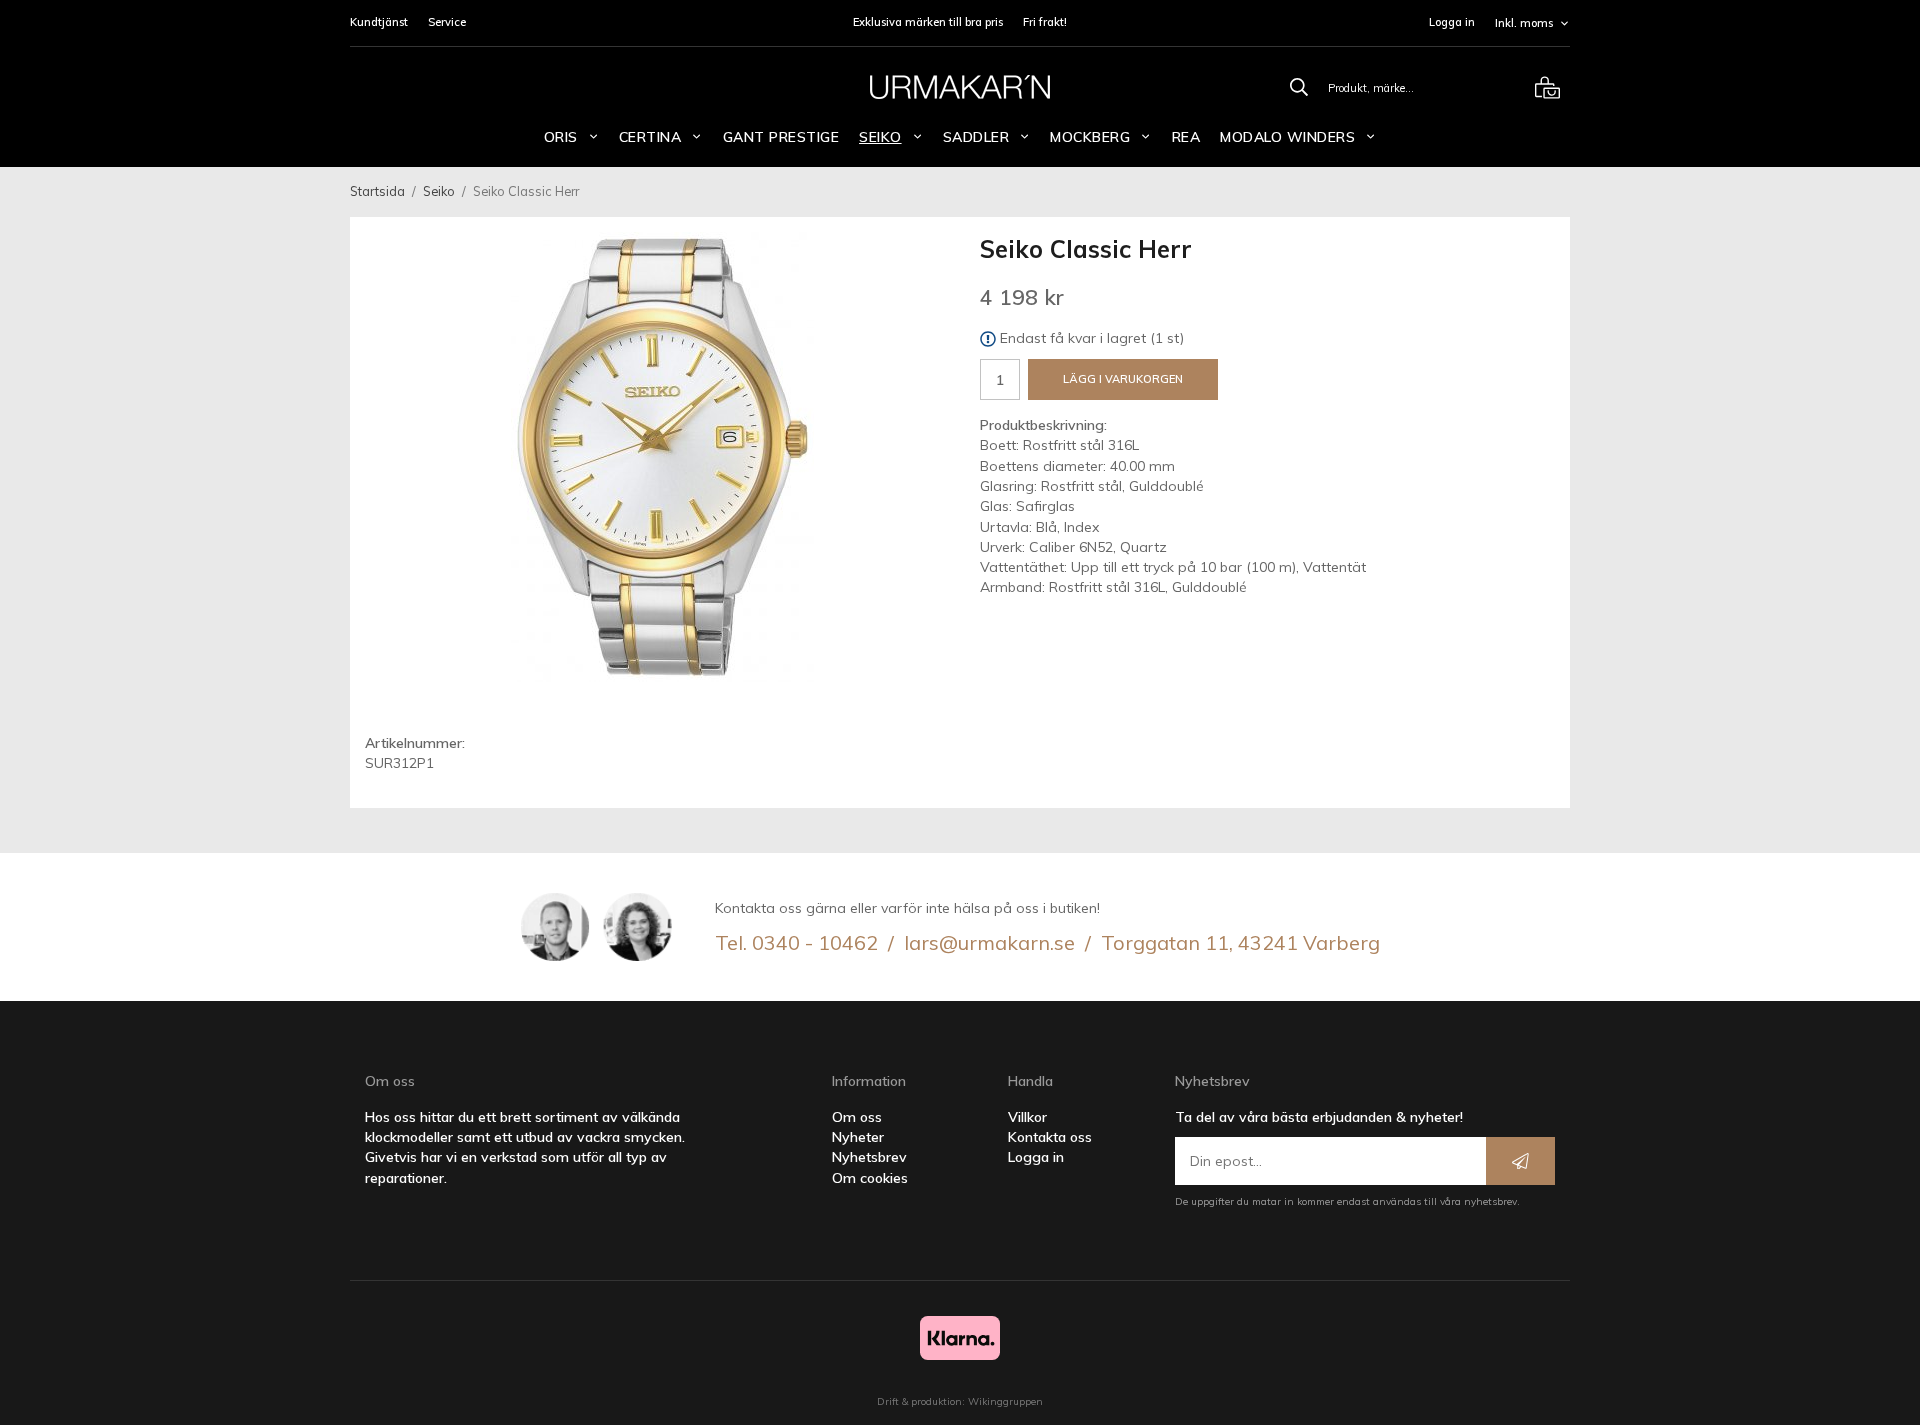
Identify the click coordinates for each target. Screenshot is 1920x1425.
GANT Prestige (781, 137)
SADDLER (976, 137)
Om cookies (870, 1178)
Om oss (857, 1117)
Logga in (1452, 22)
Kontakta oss (1050, 1137)
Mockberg (1090, 137)
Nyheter (858, 1137)
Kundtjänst (379, 22)
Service (447, 22)
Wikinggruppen (1005, 1401)
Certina (650, 137)
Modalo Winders (1287, 137)
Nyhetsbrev (869, 1157)
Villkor (1027, 1117)
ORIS (561, 137)
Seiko (880, 137)
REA (1186, 137)
